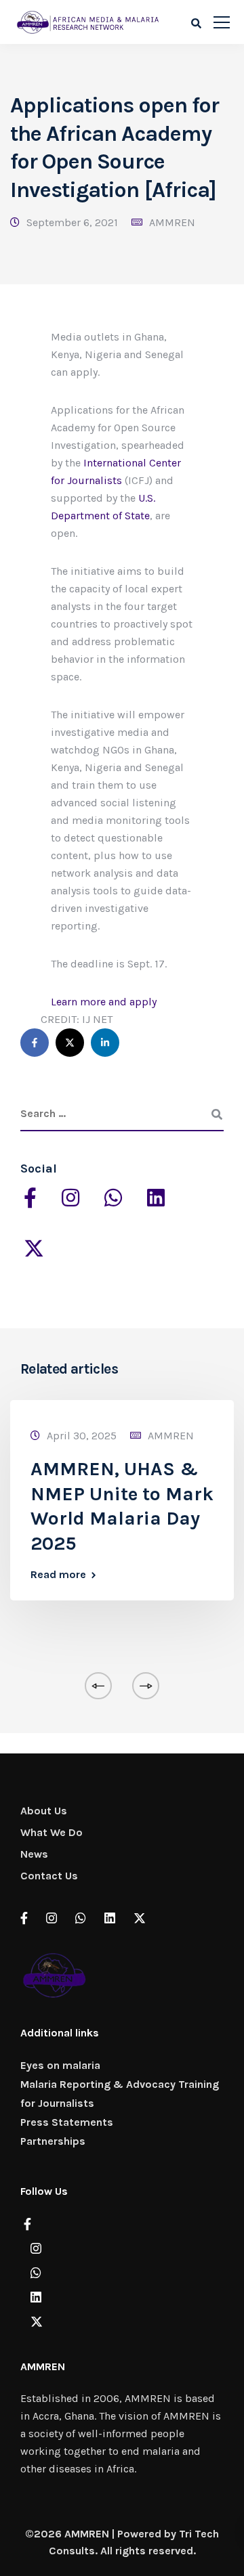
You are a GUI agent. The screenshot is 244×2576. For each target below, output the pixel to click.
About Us (44, 1811)
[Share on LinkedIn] (105, 1043)
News (34, 1854)
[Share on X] (70, 1043)
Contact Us (49, 1876)
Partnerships (53, 2141)
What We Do (52, 1832)
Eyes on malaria (60, 2065)
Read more (58, 1575)
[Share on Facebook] (35, 1043)
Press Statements (67, 2122)
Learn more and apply (104, 1002)
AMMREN (172, 222)
